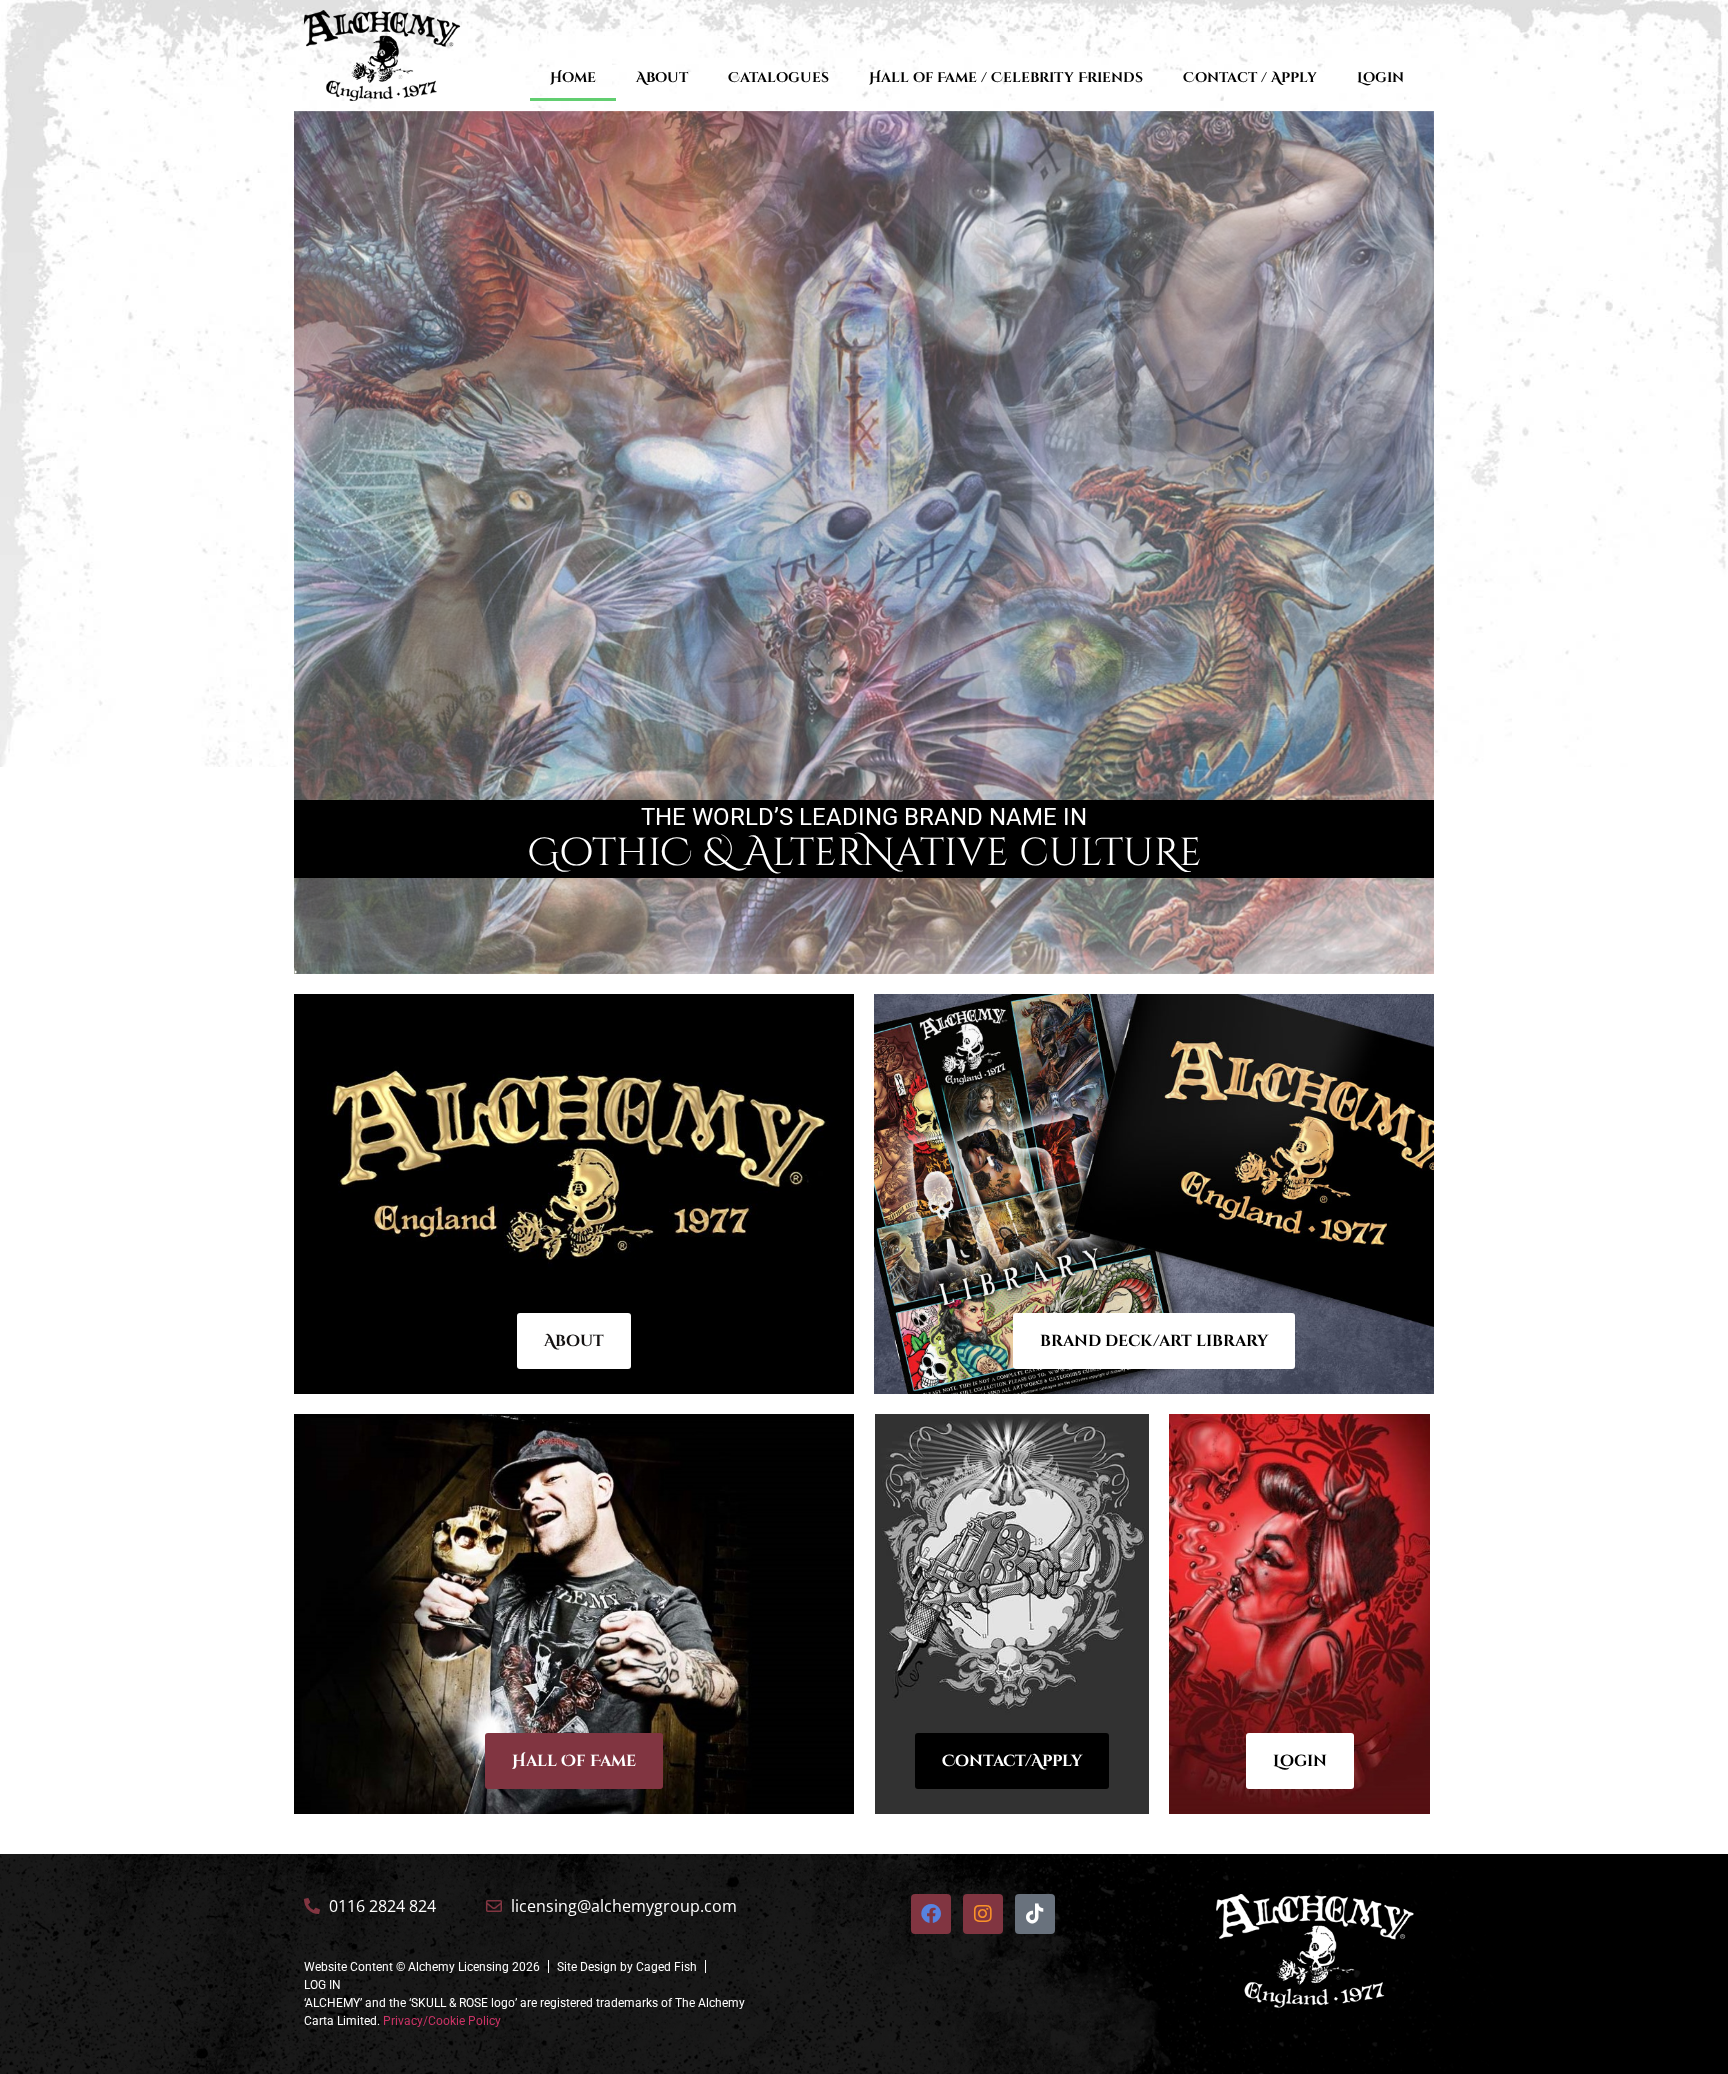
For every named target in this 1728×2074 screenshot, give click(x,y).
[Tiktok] (1035, 1914)
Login (1380, 77)
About (662, 77)
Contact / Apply (1250, 77)
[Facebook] (931, 1914)
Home (573, 77)
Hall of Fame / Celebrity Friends (1006, 77)
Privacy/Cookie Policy (442, 2021)
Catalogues (778, 77)
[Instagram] (983, 1914)
